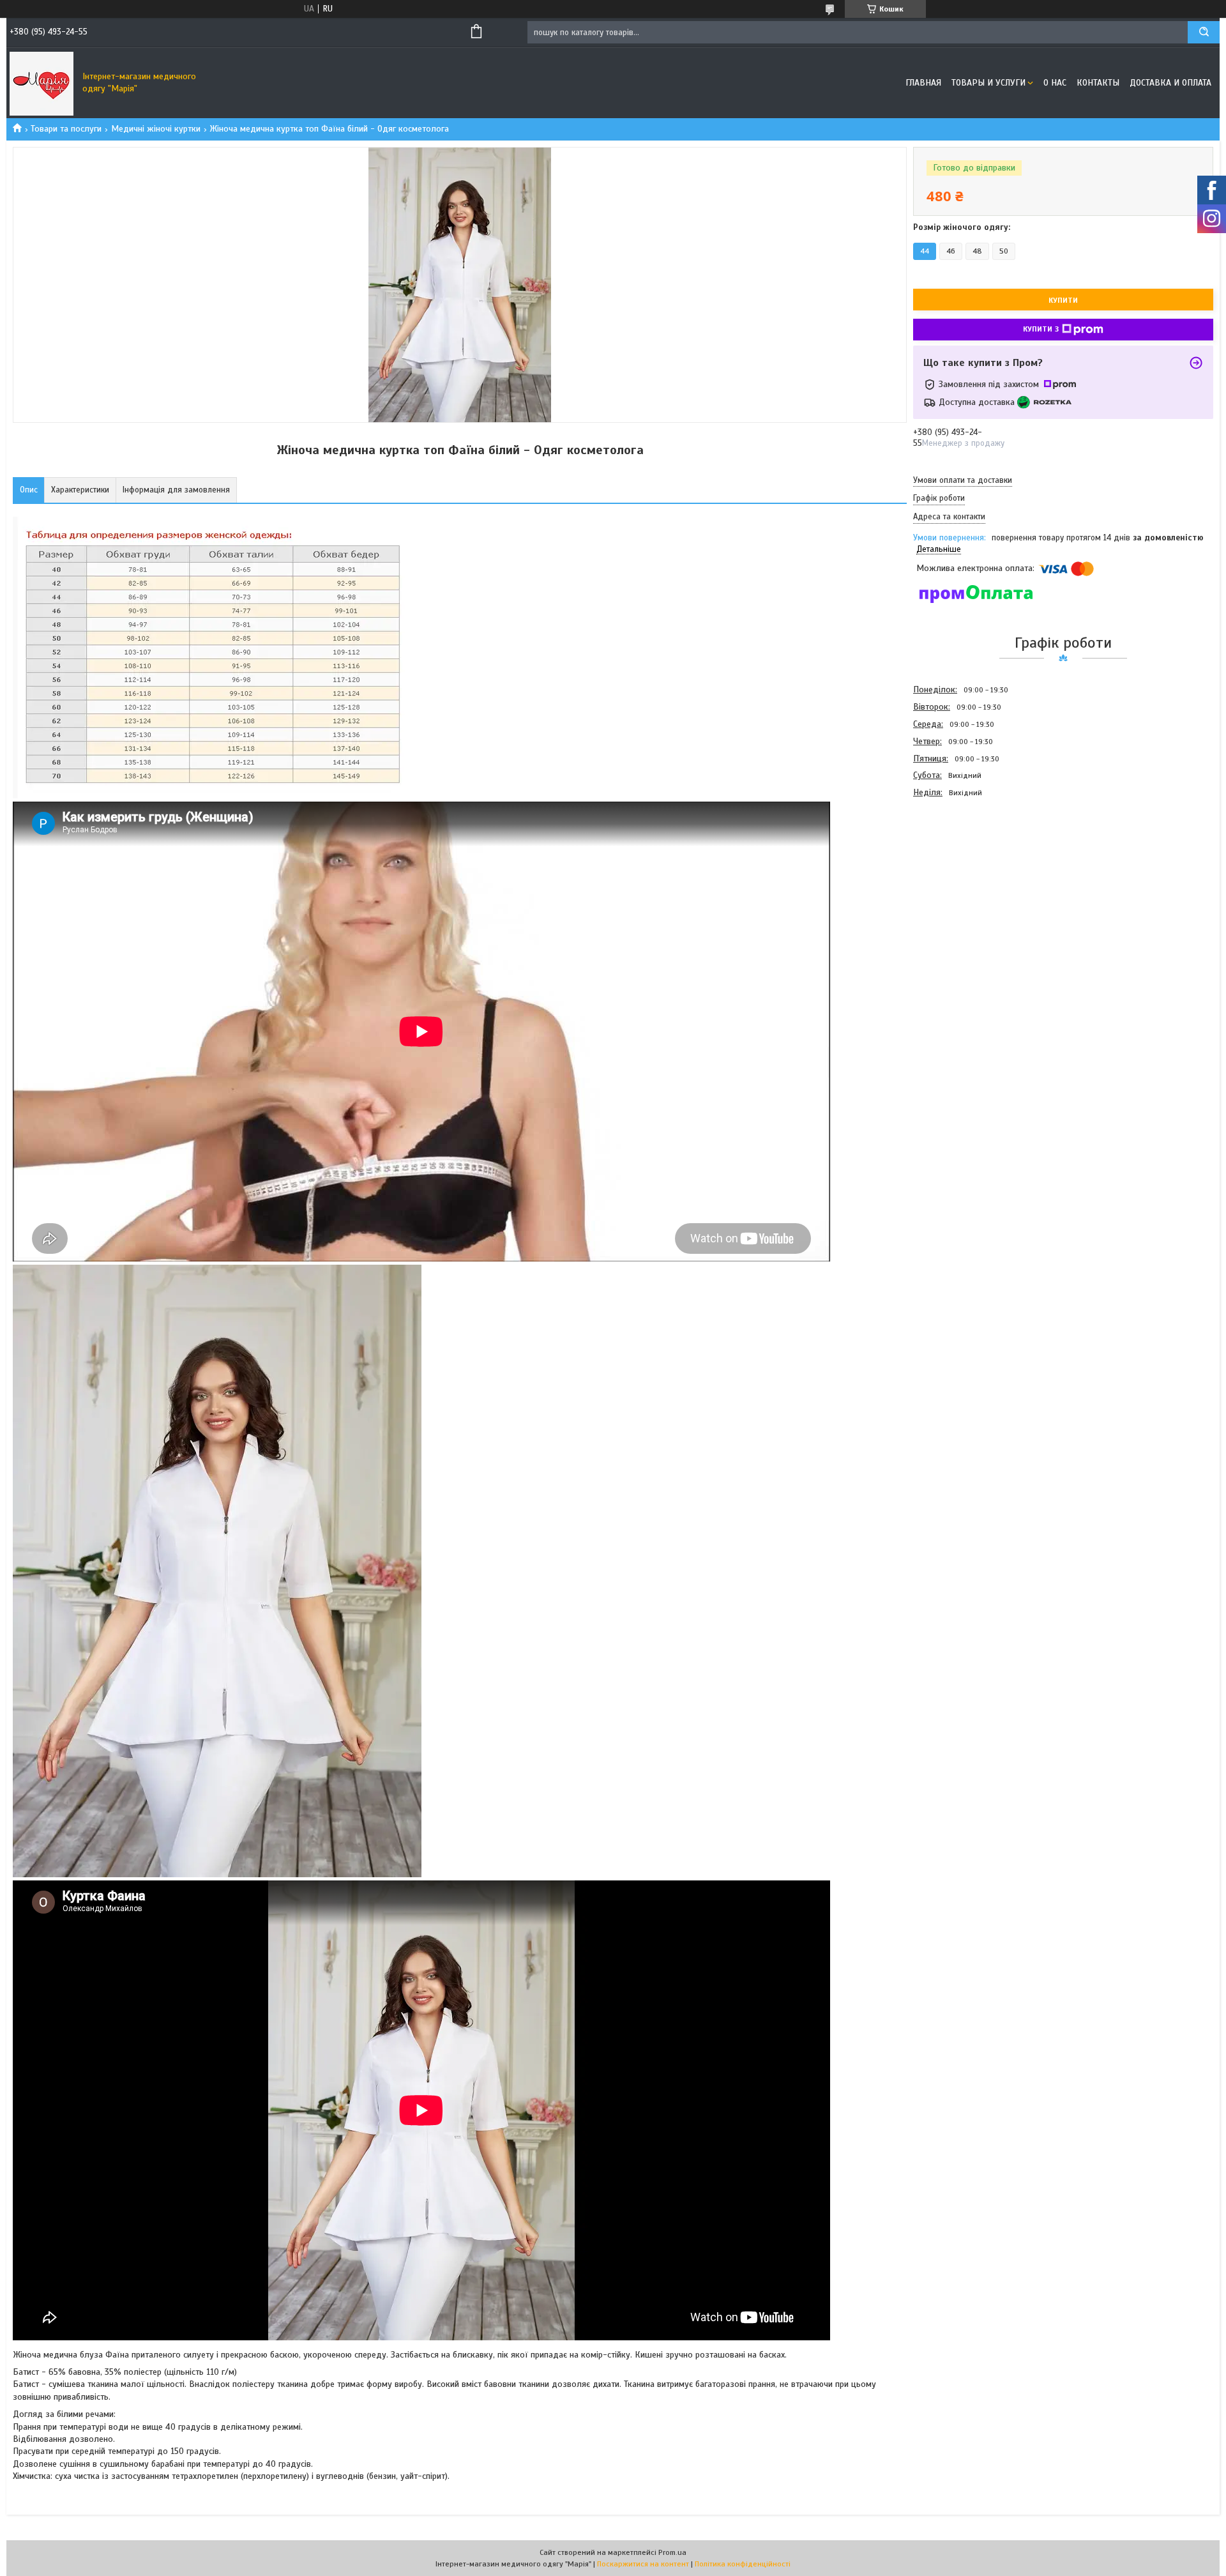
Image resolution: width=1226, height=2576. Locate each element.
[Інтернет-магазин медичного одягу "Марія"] (42, 83)
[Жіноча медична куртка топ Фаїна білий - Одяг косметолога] (958, 870)
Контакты (1098, 83)
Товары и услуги (988, 83)
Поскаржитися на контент (643, 2564)
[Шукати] (1204, 32)
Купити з (1041, 329)
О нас (1055, 83)
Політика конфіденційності (743, 2564)
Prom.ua (672, 2552)
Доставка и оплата (1170, 83)
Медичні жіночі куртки (156, 129)
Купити (1063, 300)
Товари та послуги (66, 129)
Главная (923, 83)
